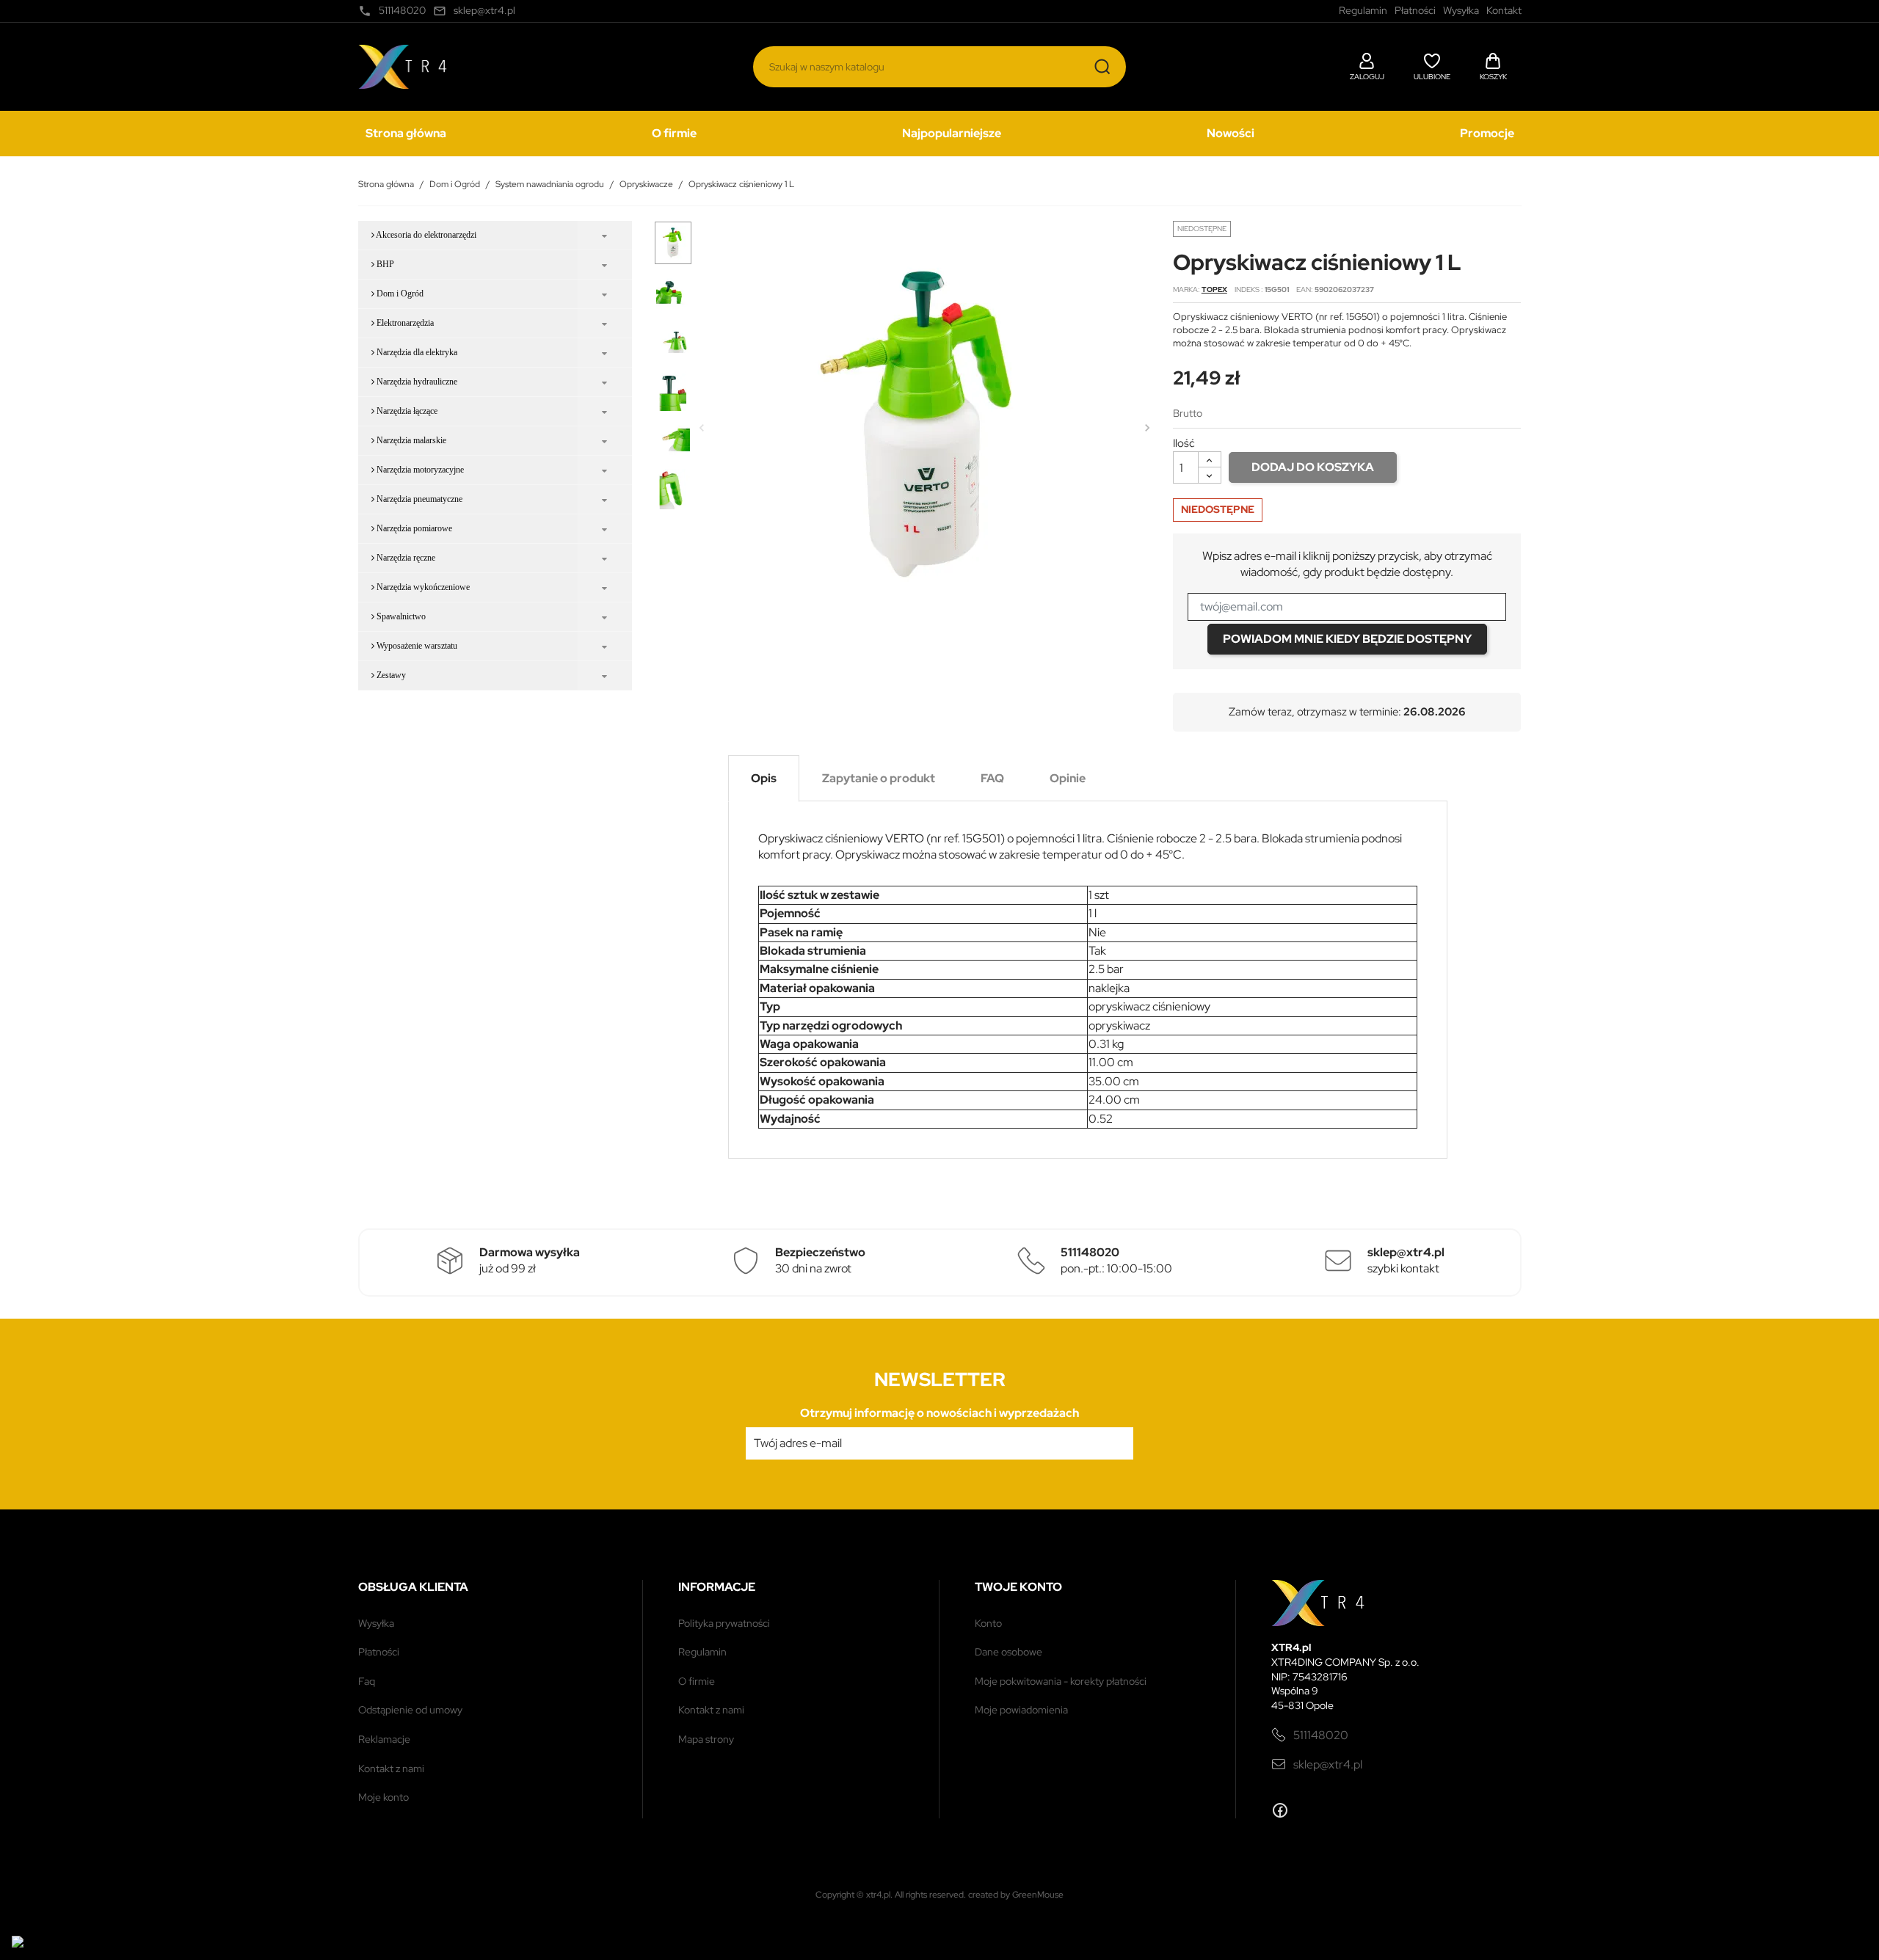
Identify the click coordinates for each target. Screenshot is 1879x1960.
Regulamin (702, 1652)
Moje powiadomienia (1021, 1710)
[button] (1367, 65)
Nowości (1231, 133)
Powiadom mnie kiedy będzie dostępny (1347, 639)
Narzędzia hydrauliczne (416, 382)
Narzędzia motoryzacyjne (419, 470)
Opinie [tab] (1068, 778)
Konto (988, 1623)
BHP (384, 264)
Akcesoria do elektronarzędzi (425, 235)
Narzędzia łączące (406, 411)
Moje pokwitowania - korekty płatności (1061, 1681)
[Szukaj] (1102, 67)
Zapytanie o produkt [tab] (879, 778)
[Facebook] (1280, 1810)
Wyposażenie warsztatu (416, 646)
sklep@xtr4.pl (1328, 1764)
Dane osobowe (1008, 1652)
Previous (702, 428)
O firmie (674, 133)
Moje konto (384, 1797)
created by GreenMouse (1016, 1895)
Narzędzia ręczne (405, 558)
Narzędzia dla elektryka (416, 352)
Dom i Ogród (399, 294)
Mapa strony (706, 1739)
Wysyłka (376, 1623)
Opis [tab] (764, 778)
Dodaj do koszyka (1313, 467)
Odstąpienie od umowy (410, 1710)
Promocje (1487, 133)
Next (1147, 428)
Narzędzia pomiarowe (413, 528)
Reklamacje (384, 1739)
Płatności (379, 1652)
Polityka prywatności (724, 1623)
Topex (1214, 289)
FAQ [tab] (992, 778)
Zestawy (390, 675)
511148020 (1321, 1735)
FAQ (367, 1681)
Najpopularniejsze (952, 133)
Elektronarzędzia (404, 323)
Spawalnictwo (400, 616)
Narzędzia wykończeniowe (422, 587)
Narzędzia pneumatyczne (418, 499)
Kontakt (1504, 10)
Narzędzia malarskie (410, 440)
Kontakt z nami (391, 1768)
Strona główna (406, 133)
